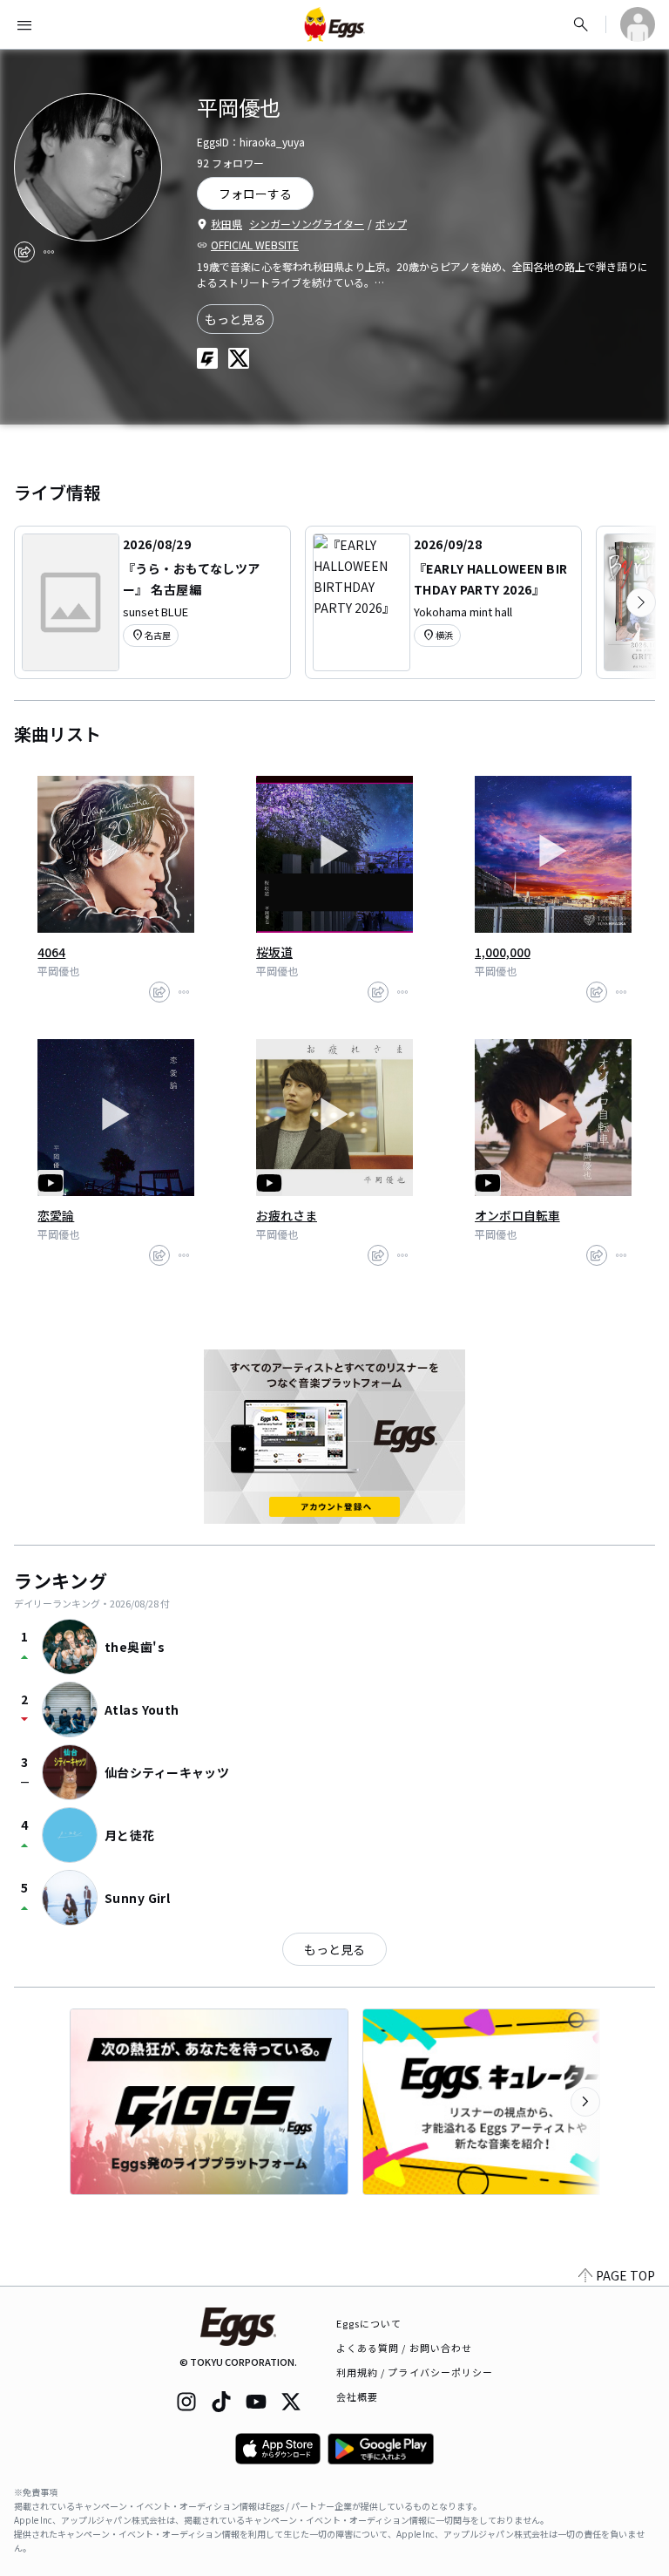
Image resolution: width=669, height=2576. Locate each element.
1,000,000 (503, 952)
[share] (24, 252)
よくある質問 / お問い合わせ (405, 2348)
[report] (49, 252)
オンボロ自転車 (517, 1215)
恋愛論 (56, 1215)
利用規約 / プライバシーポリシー (415, 2372)
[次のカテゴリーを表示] (641, 602)
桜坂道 (274, 952)
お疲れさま (287, 1215)
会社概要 (357, 2396)
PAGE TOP (625, 2275)
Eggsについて (369, 2323)
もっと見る (235, 319)
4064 (51, 952)
